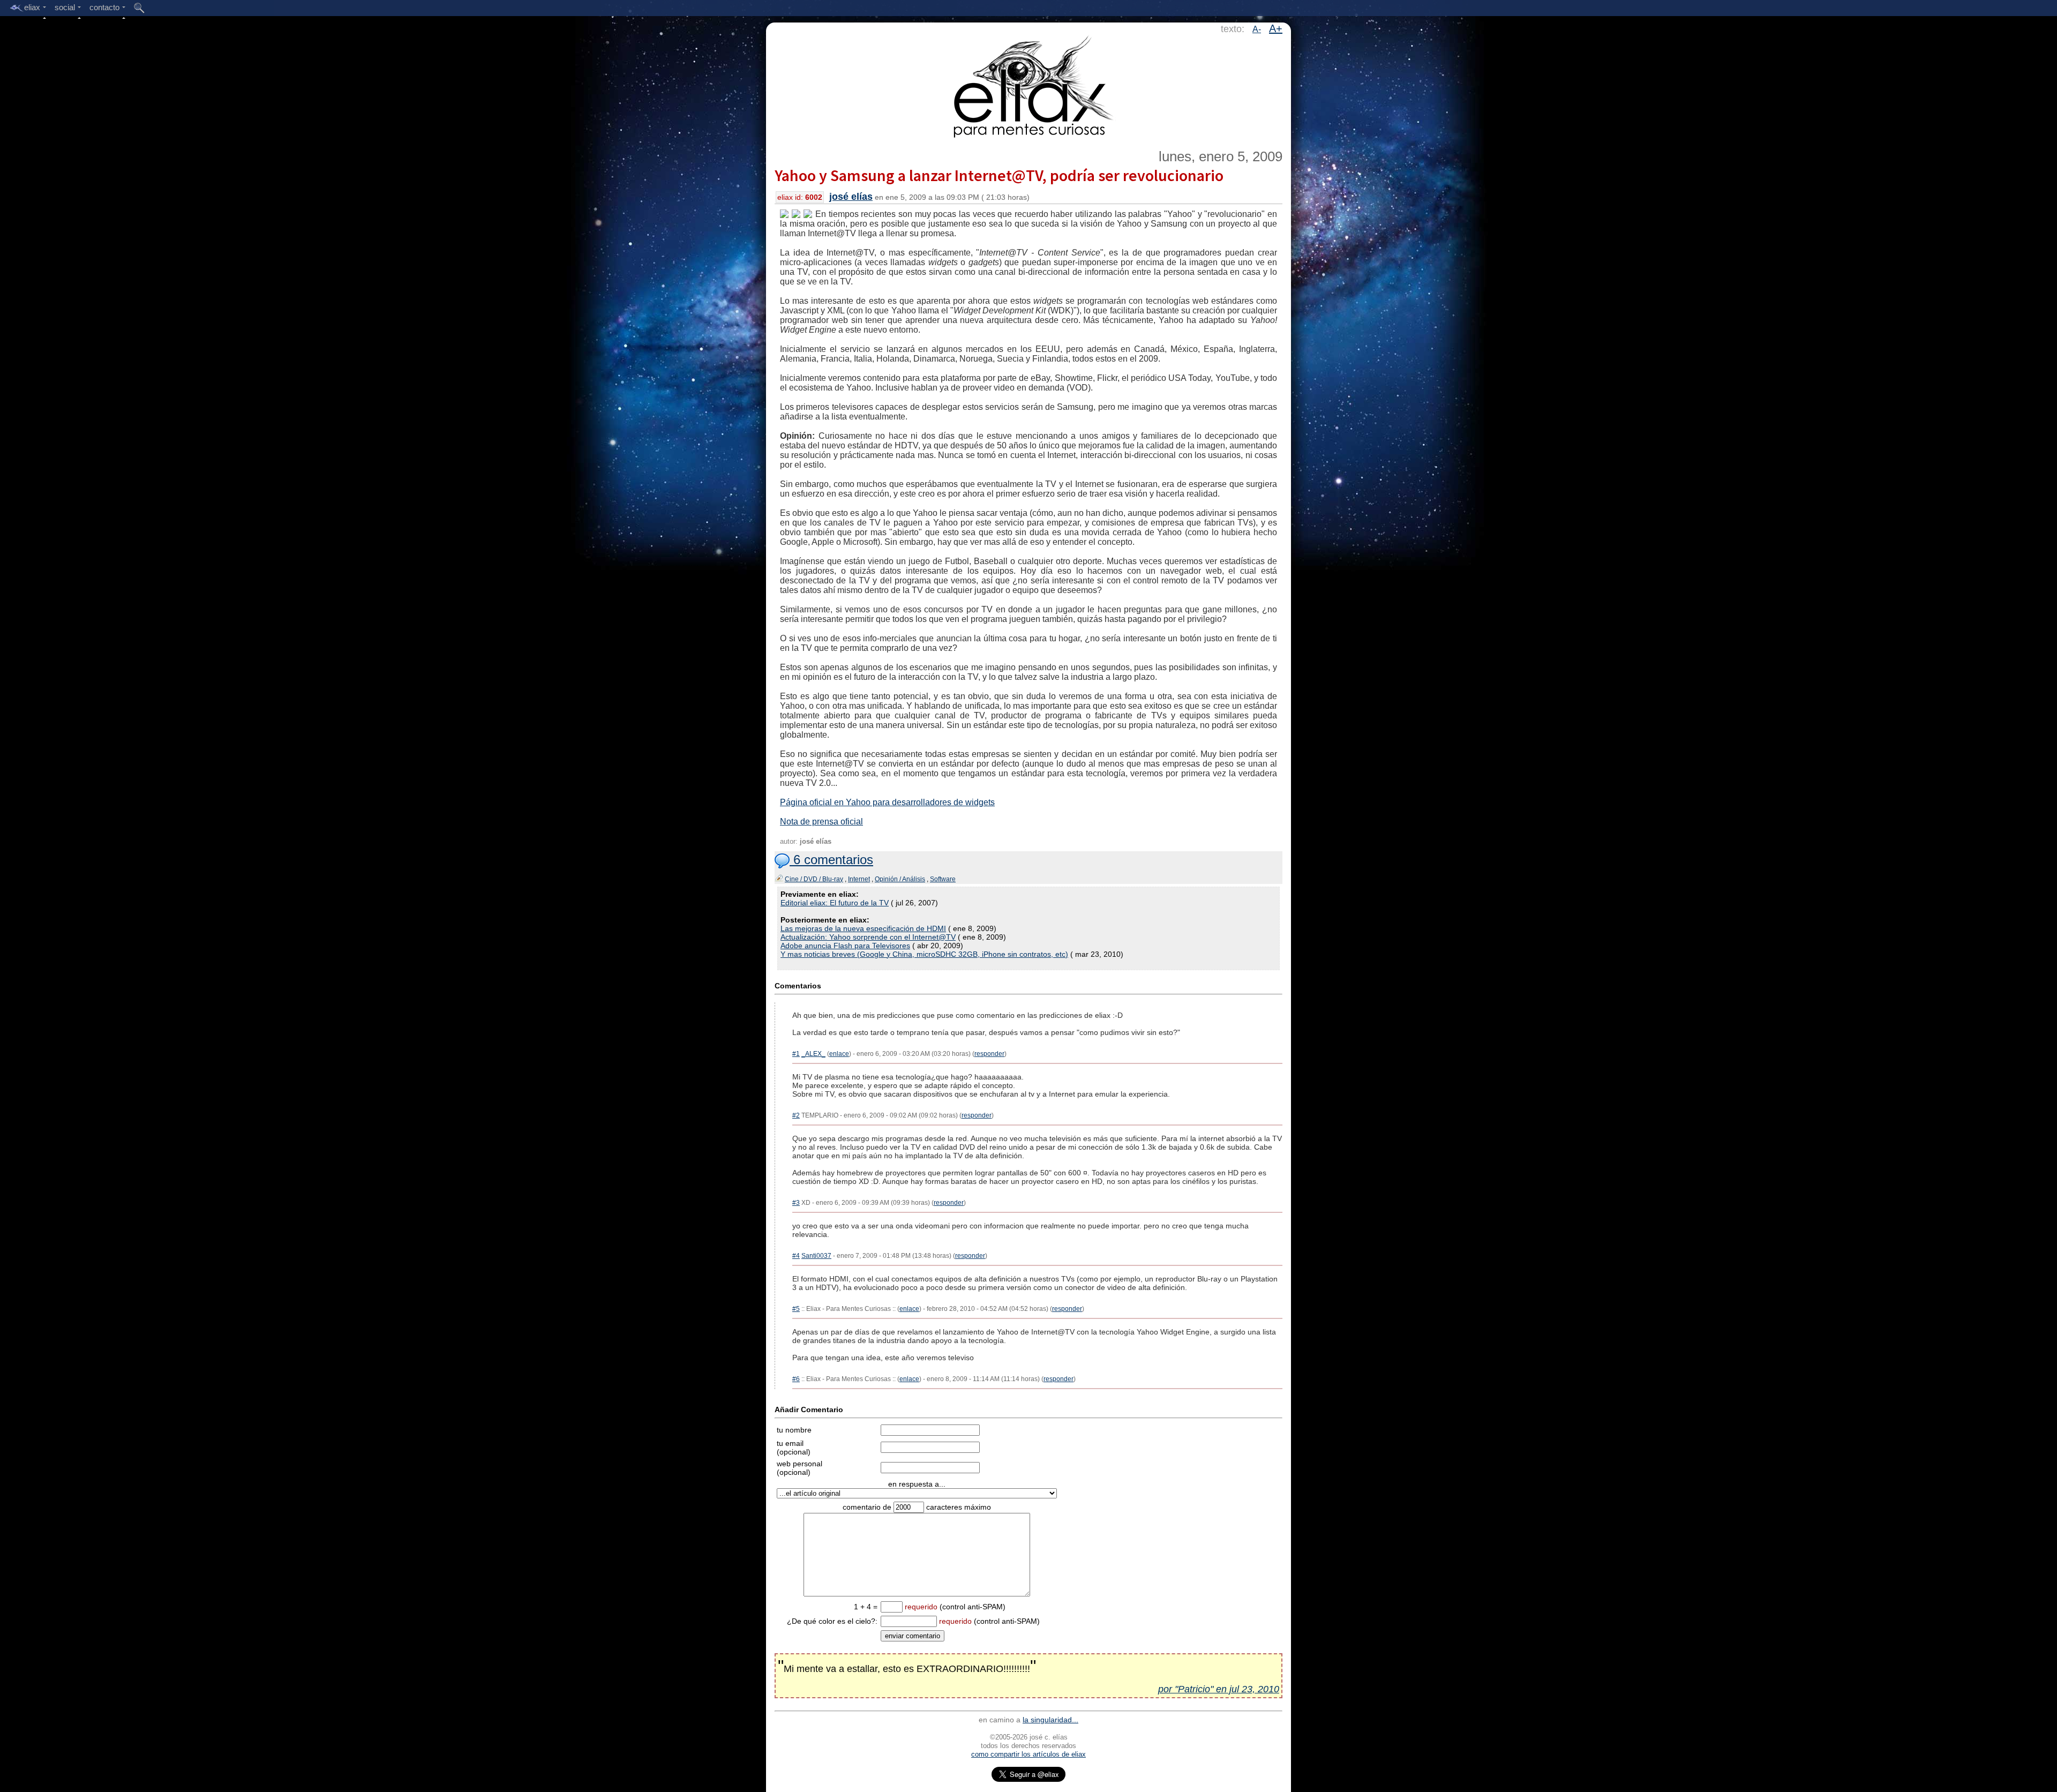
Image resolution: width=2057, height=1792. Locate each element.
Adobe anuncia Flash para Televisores (845, 946)
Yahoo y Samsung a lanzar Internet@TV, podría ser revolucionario (999, 175)
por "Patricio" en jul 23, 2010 (1219, 1689)
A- (1257, 29)
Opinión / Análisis (900, 879)
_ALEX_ (813, 1054)
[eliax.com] (1029, 85)
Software (943, 879)
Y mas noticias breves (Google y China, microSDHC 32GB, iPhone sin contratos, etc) (924, 954)
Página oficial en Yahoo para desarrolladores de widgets (887, 802)
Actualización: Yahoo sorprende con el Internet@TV (868, 937)
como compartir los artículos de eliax (1028, 1754)
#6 (796, 1379)
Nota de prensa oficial (821, 822)
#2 (796, 1115)
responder (989, 1054)
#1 (796, 1054)
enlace (839, 1054)
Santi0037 (816, 1256)
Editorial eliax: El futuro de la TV (835, 903)
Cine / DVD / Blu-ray (814, 879)
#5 (796, 1309)
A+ (1276, 28)
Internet (859, 879)
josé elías (851, 197)
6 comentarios (831, 860)
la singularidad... (1050, 1720)
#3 (796, 1203)
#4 (796, 1256)
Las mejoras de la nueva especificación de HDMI (863, 928)
